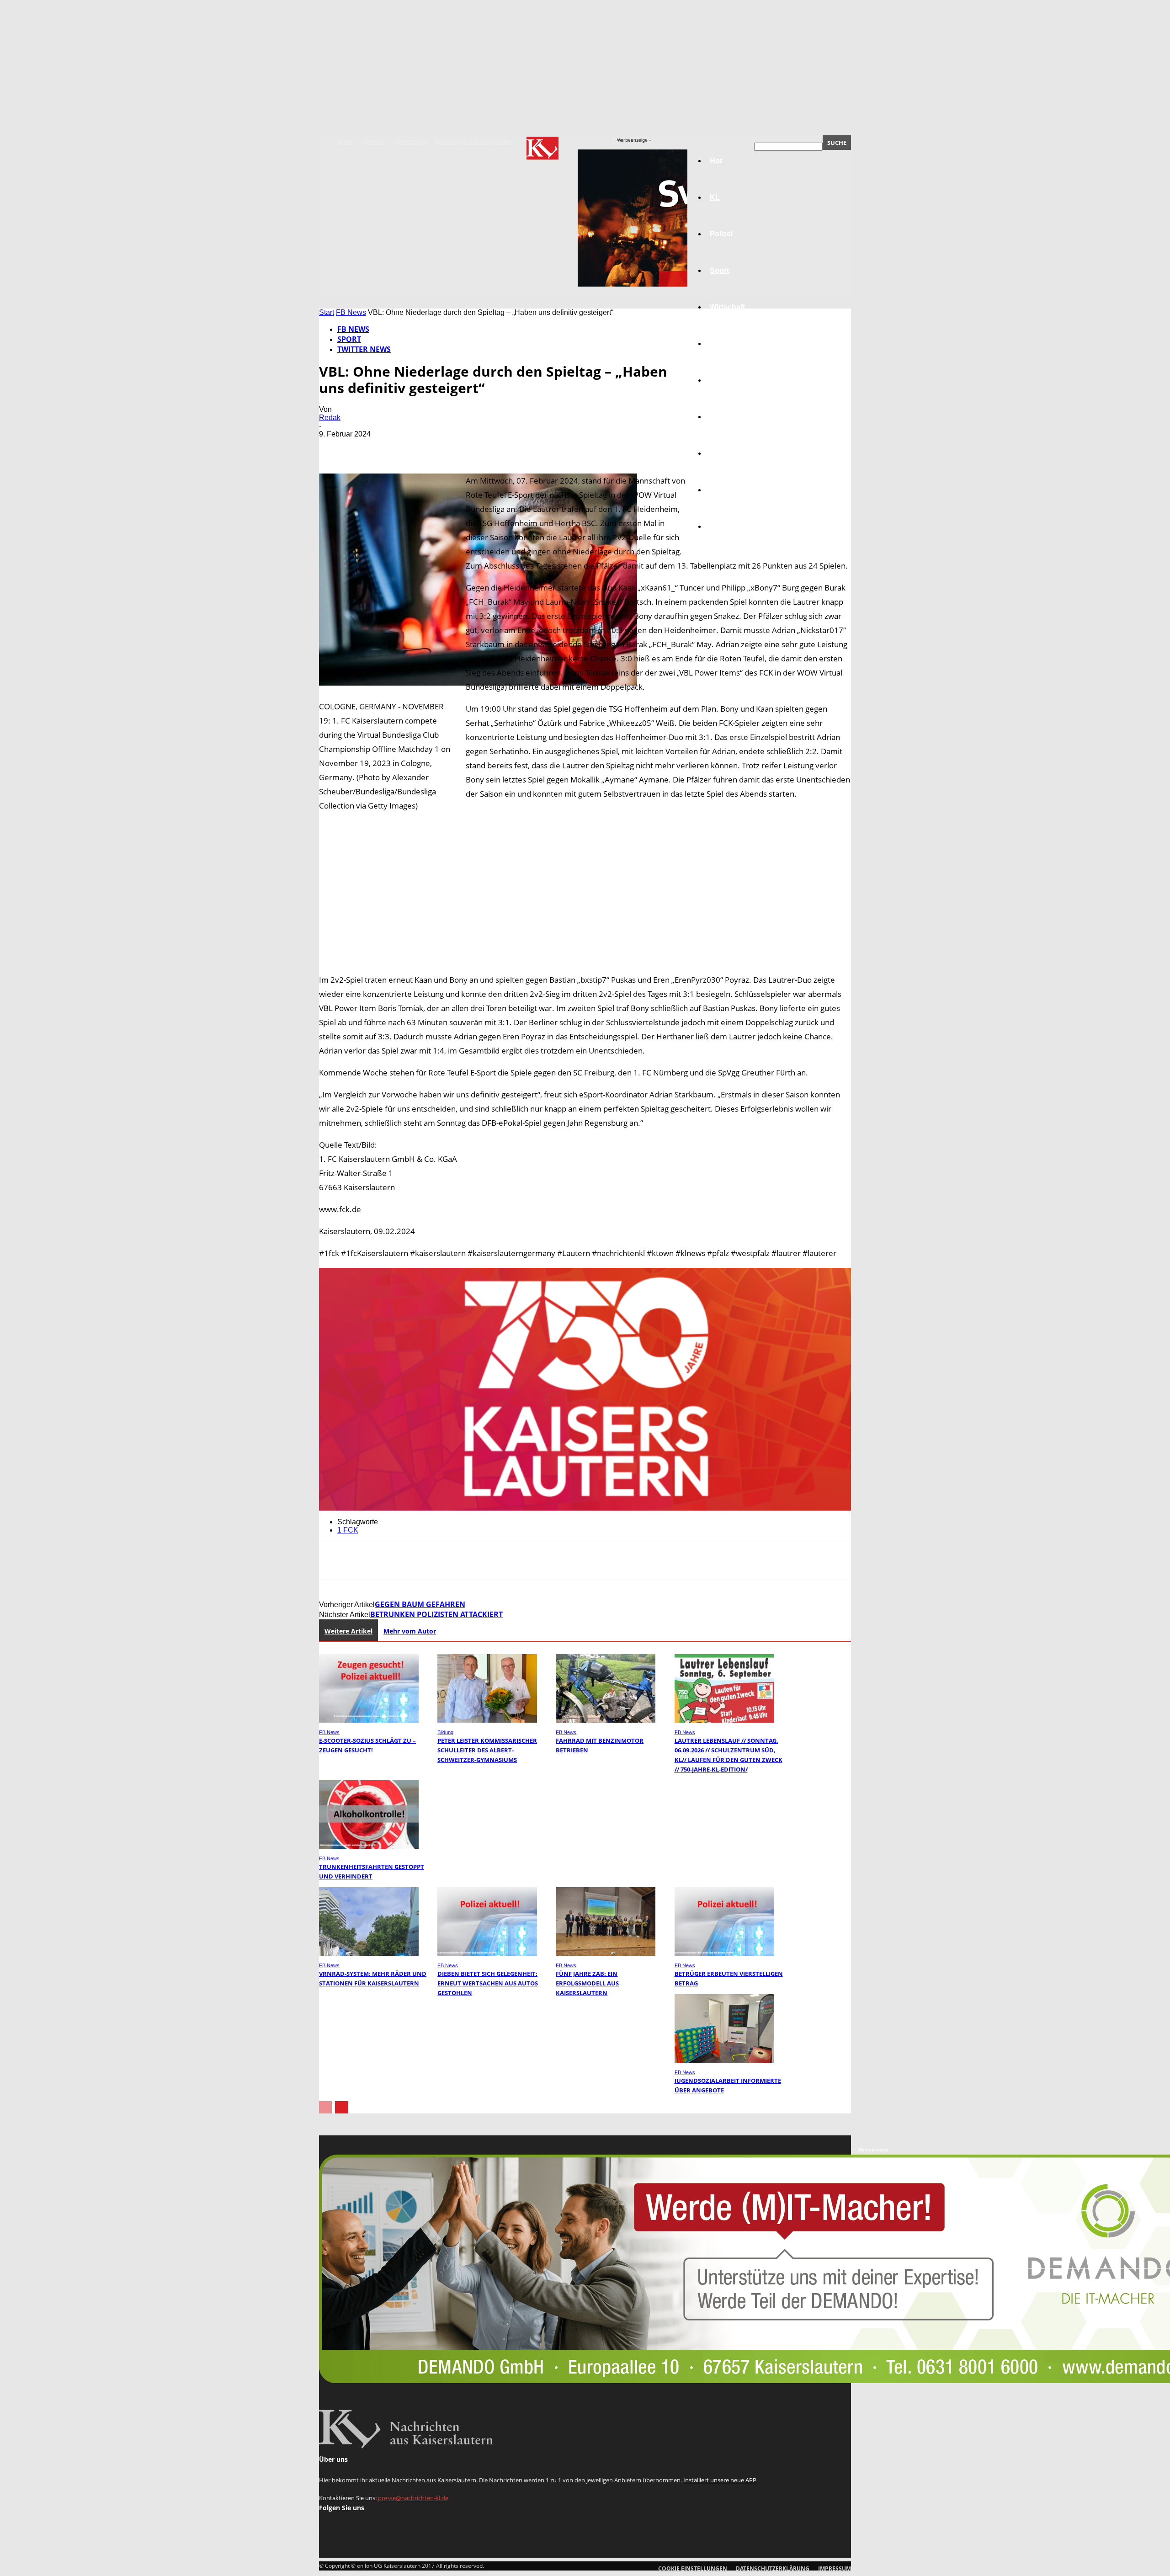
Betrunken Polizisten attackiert (436, 1614)
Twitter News (364, 349)
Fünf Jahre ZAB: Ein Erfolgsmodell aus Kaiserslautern (587, 1983)
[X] (367, 447)
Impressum (410, 142)
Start (327, 312)
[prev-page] (325, 2107)
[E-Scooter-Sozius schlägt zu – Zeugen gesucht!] (369, 1720)
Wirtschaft (727, 307)
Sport (349, 339)
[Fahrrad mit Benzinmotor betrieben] (606, 1720)
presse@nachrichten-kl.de (413, 2498)
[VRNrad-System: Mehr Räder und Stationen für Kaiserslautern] (369, 1953)
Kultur (721, 490)
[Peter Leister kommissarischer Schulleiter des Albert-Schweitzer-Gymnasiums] (487, 1720)
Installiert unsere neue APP (720, 2480)
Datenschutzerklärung (473, 142)
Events (373, 142)
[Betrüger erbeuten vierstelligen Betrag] (724, 1953)
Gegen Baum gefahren (420, 1604)
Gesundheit (730, 453)
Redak (330, 418)
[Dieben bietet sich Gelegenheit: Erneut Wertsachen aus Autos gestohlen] (487, 1953)
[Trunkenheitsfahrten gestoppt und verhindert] (369, 1846)
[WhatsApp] (433, 447)
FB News (351, 312)
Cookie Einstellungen (693, 2568)
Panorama (728, 526)
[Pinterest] (400, 447)
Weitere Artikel (348, 1631)
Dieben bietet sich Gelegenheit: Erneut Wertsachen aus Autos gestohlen (488, 1983)
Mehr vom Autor (410, 1631)
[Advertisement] (585, 887)
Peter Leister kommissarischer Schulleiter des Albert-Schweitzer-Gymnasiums (487, 1750)
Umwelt (723, 417)
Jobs (718, 343)
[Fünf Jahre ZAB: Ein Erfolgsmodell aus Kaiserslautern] (606, 1953)
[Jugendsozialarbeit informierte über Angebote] (724, 2060)
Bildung (723, 380)
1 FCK (348, 1530)
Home (346, 142)
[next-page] (342, 2107)
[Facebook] (334, 447)
